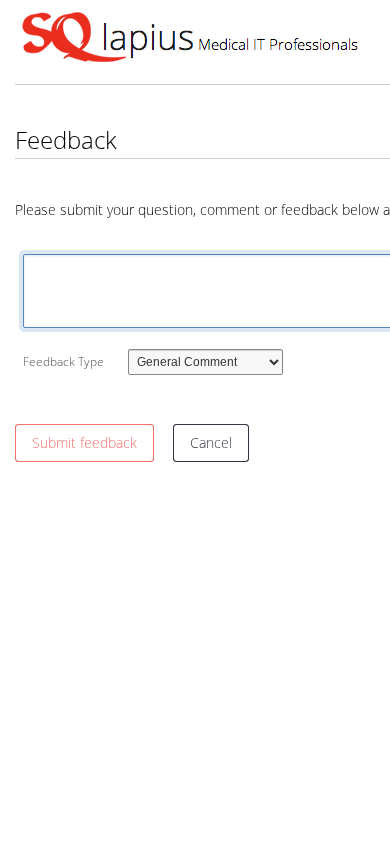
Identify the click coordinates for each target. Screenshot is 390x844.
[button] (84, 443)
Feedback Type (63, 361)
